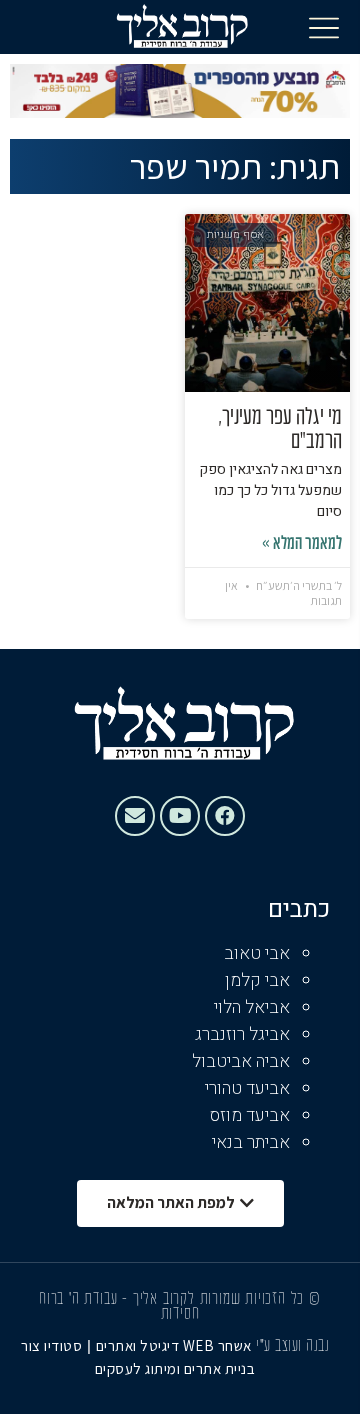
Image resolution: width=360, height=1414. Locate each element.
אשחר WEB (217, 1345)
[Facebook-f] (225, 816)
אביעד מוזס (250, 1115)
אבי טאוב (257, 953)
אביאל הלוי (252, 1007)
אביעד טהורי (247, 1088)
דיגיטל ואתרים (139, 1345)
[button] (324, 27)
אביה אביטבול (241, 1061)
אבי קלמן (257, 980)
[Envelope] (135, 816)
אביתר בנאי (251, 1142)
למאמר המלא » (302, 544)
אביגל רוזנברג (242, 1034)
